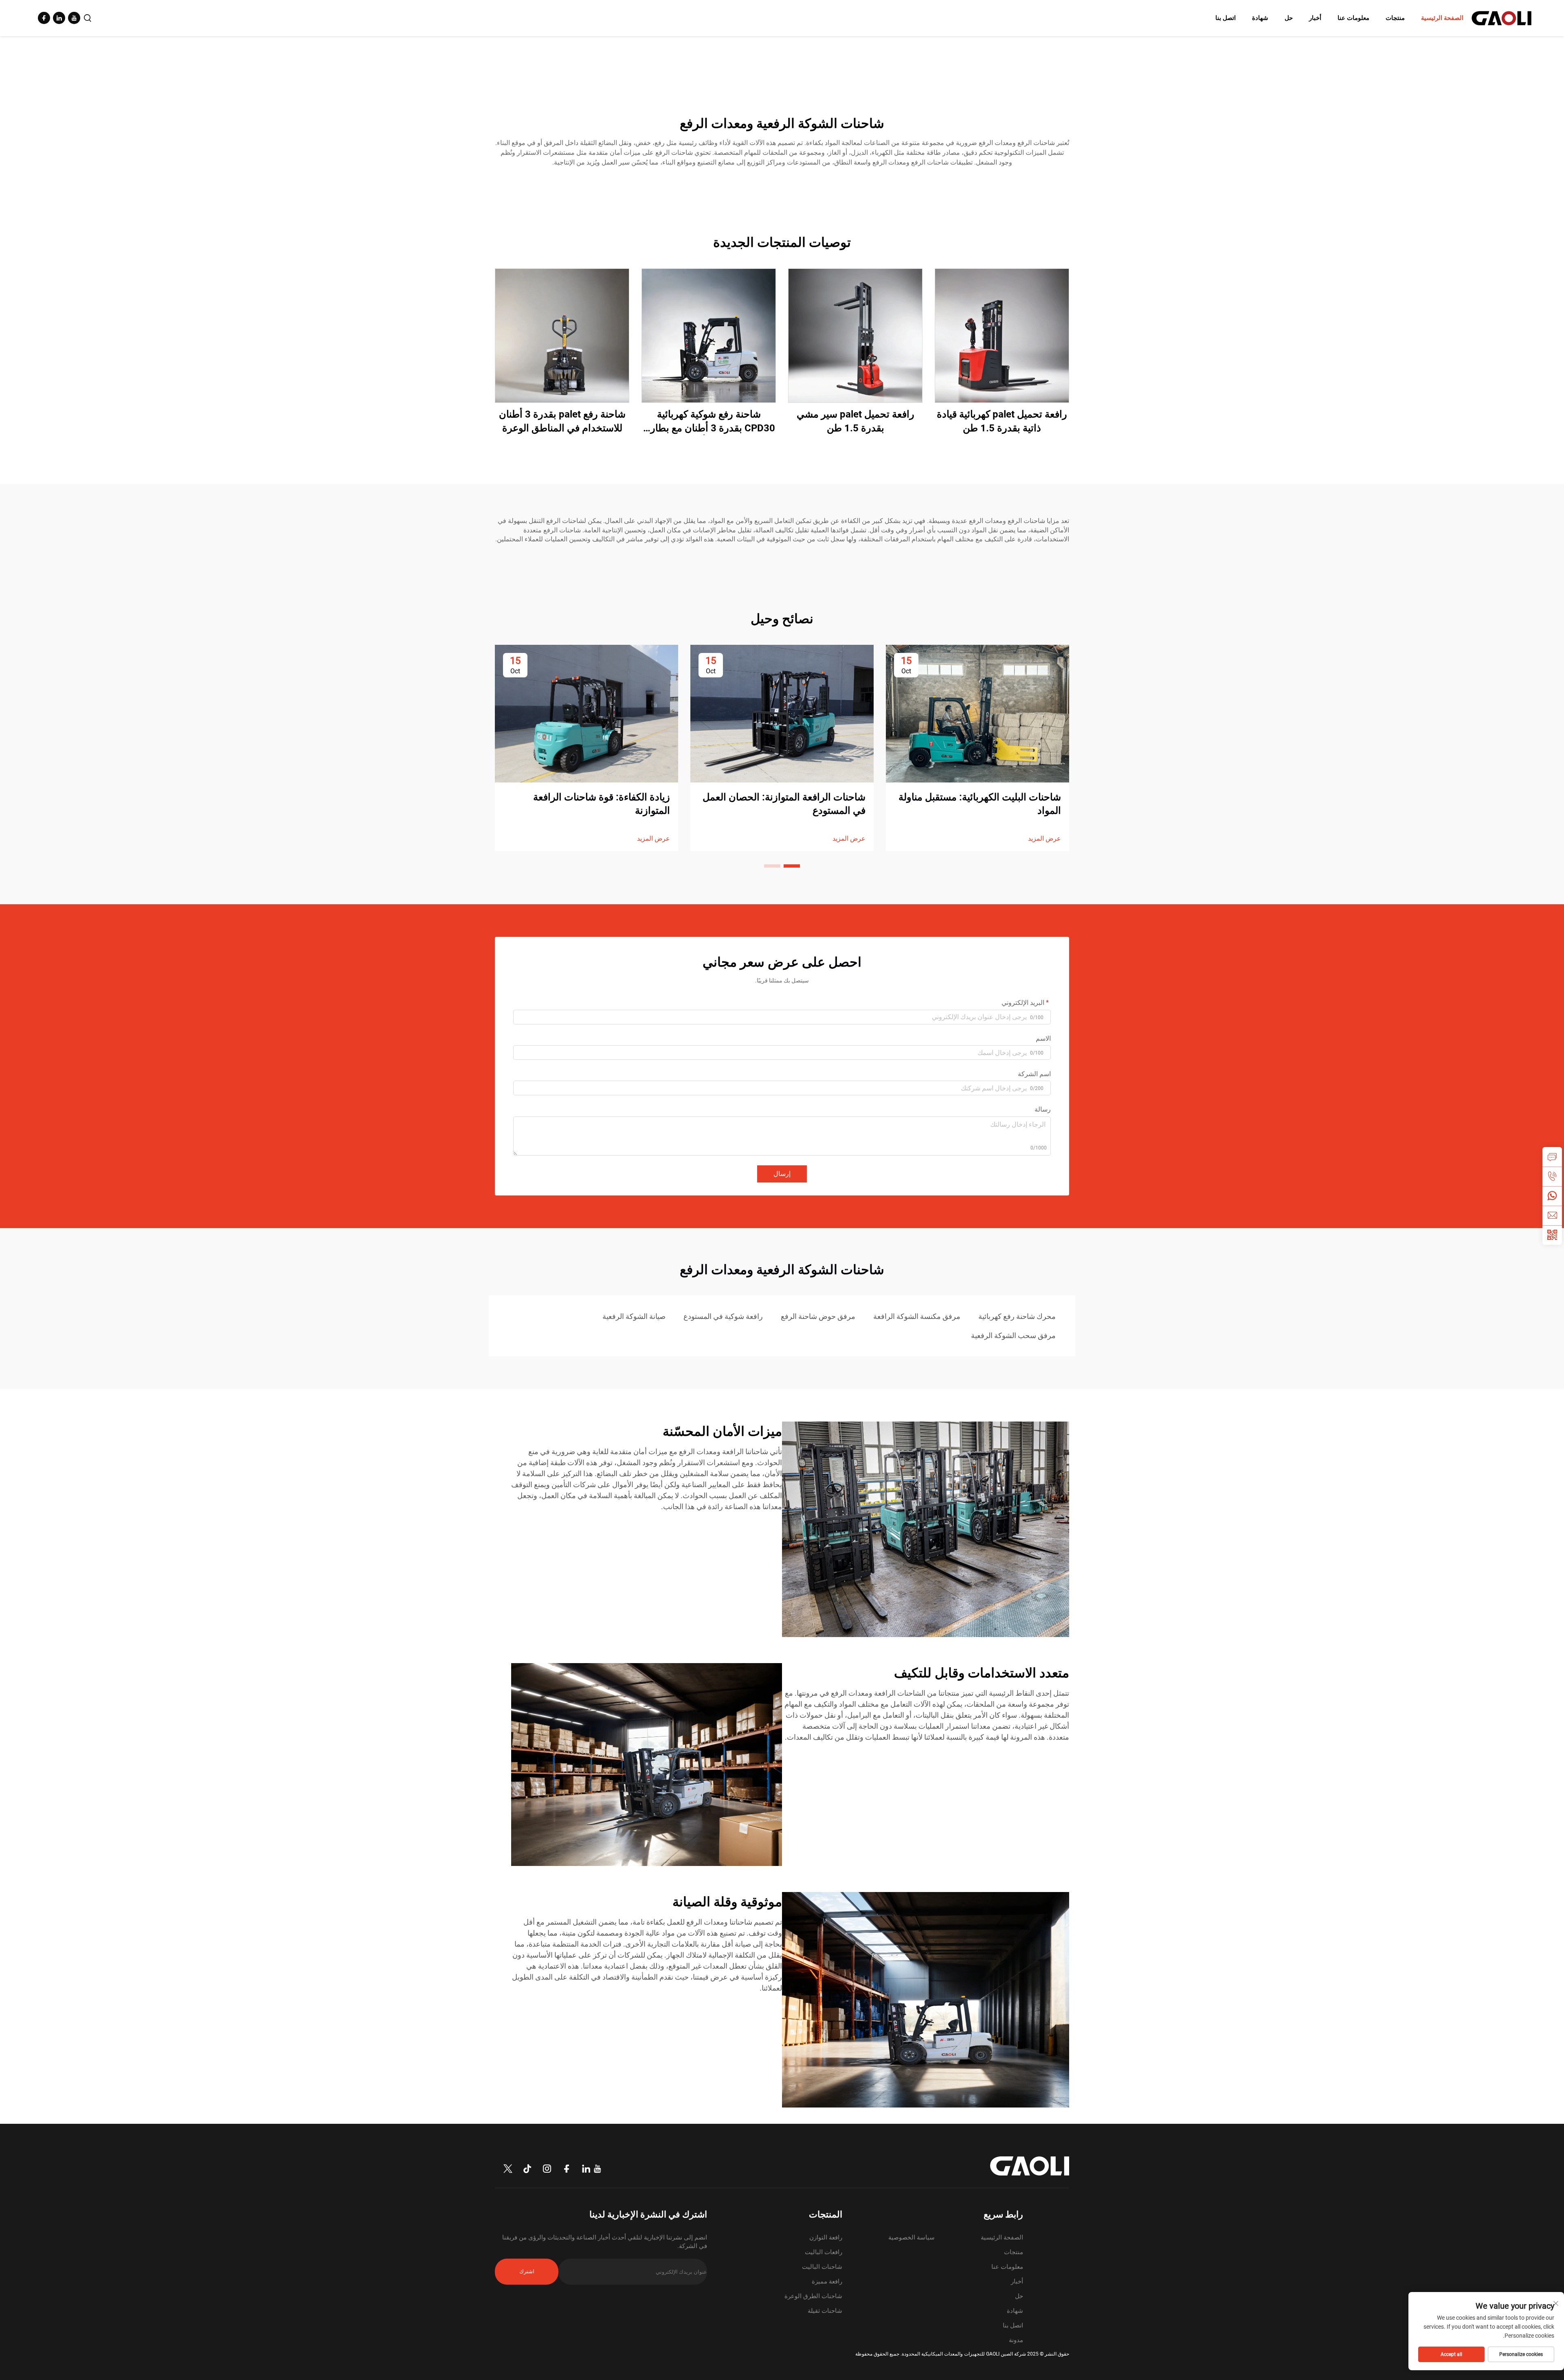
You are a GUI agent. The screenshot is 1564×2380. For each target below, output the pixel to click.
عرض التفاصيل (1002, 335)
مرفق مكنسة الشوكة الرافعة (917, 1316)
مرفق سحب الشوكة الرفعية (1013, 1335)
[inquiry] (1552, 1157)
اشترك (527, 2271)
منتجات (1395, 18)
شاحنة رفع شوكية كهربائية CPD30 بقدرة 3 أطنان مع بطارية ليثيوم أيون (709, 422)
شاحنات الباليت (822, 2267)
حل (1289, 18)
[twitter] (508, 2169)
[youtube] (74, 18)
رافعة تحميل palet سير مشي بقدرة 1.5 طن (856, 421)
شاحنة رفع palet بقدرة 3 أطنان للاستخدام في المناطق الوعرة (562, 421)
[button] (792, 866)
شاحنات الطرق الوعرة (813, 2296)
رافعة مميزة (827, 2281)
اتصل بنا (1226, 18)
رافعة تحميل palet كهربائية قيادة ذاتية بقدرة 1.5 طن (1002, 421)
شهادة (1260, 18)
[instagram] (547, 2169)
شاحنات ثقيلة (825, 2311)
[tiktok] (527, 2169)
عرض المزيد (1044, 838)
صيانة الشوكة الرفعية (634, 1316)
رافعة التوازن (826, 2237)
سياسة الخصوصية (912, 2237)
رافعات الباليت (824, 2252)
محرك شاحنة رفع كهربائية (1017, 1316)
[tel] (1552, 1176)
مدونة (1016, 2340)
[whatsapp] (1552, 1196)
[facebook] (44, 18)
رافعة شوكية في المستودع (723, 1316)
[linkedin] (59, 18)
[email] (1552, 1215)
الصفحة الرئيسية (1442, 18)
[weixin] (1552, 1235)
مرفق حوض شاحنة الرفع (818, 1316)
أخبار (1315, 18)
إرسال (782, 1174)
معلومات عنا (1353, 18)
